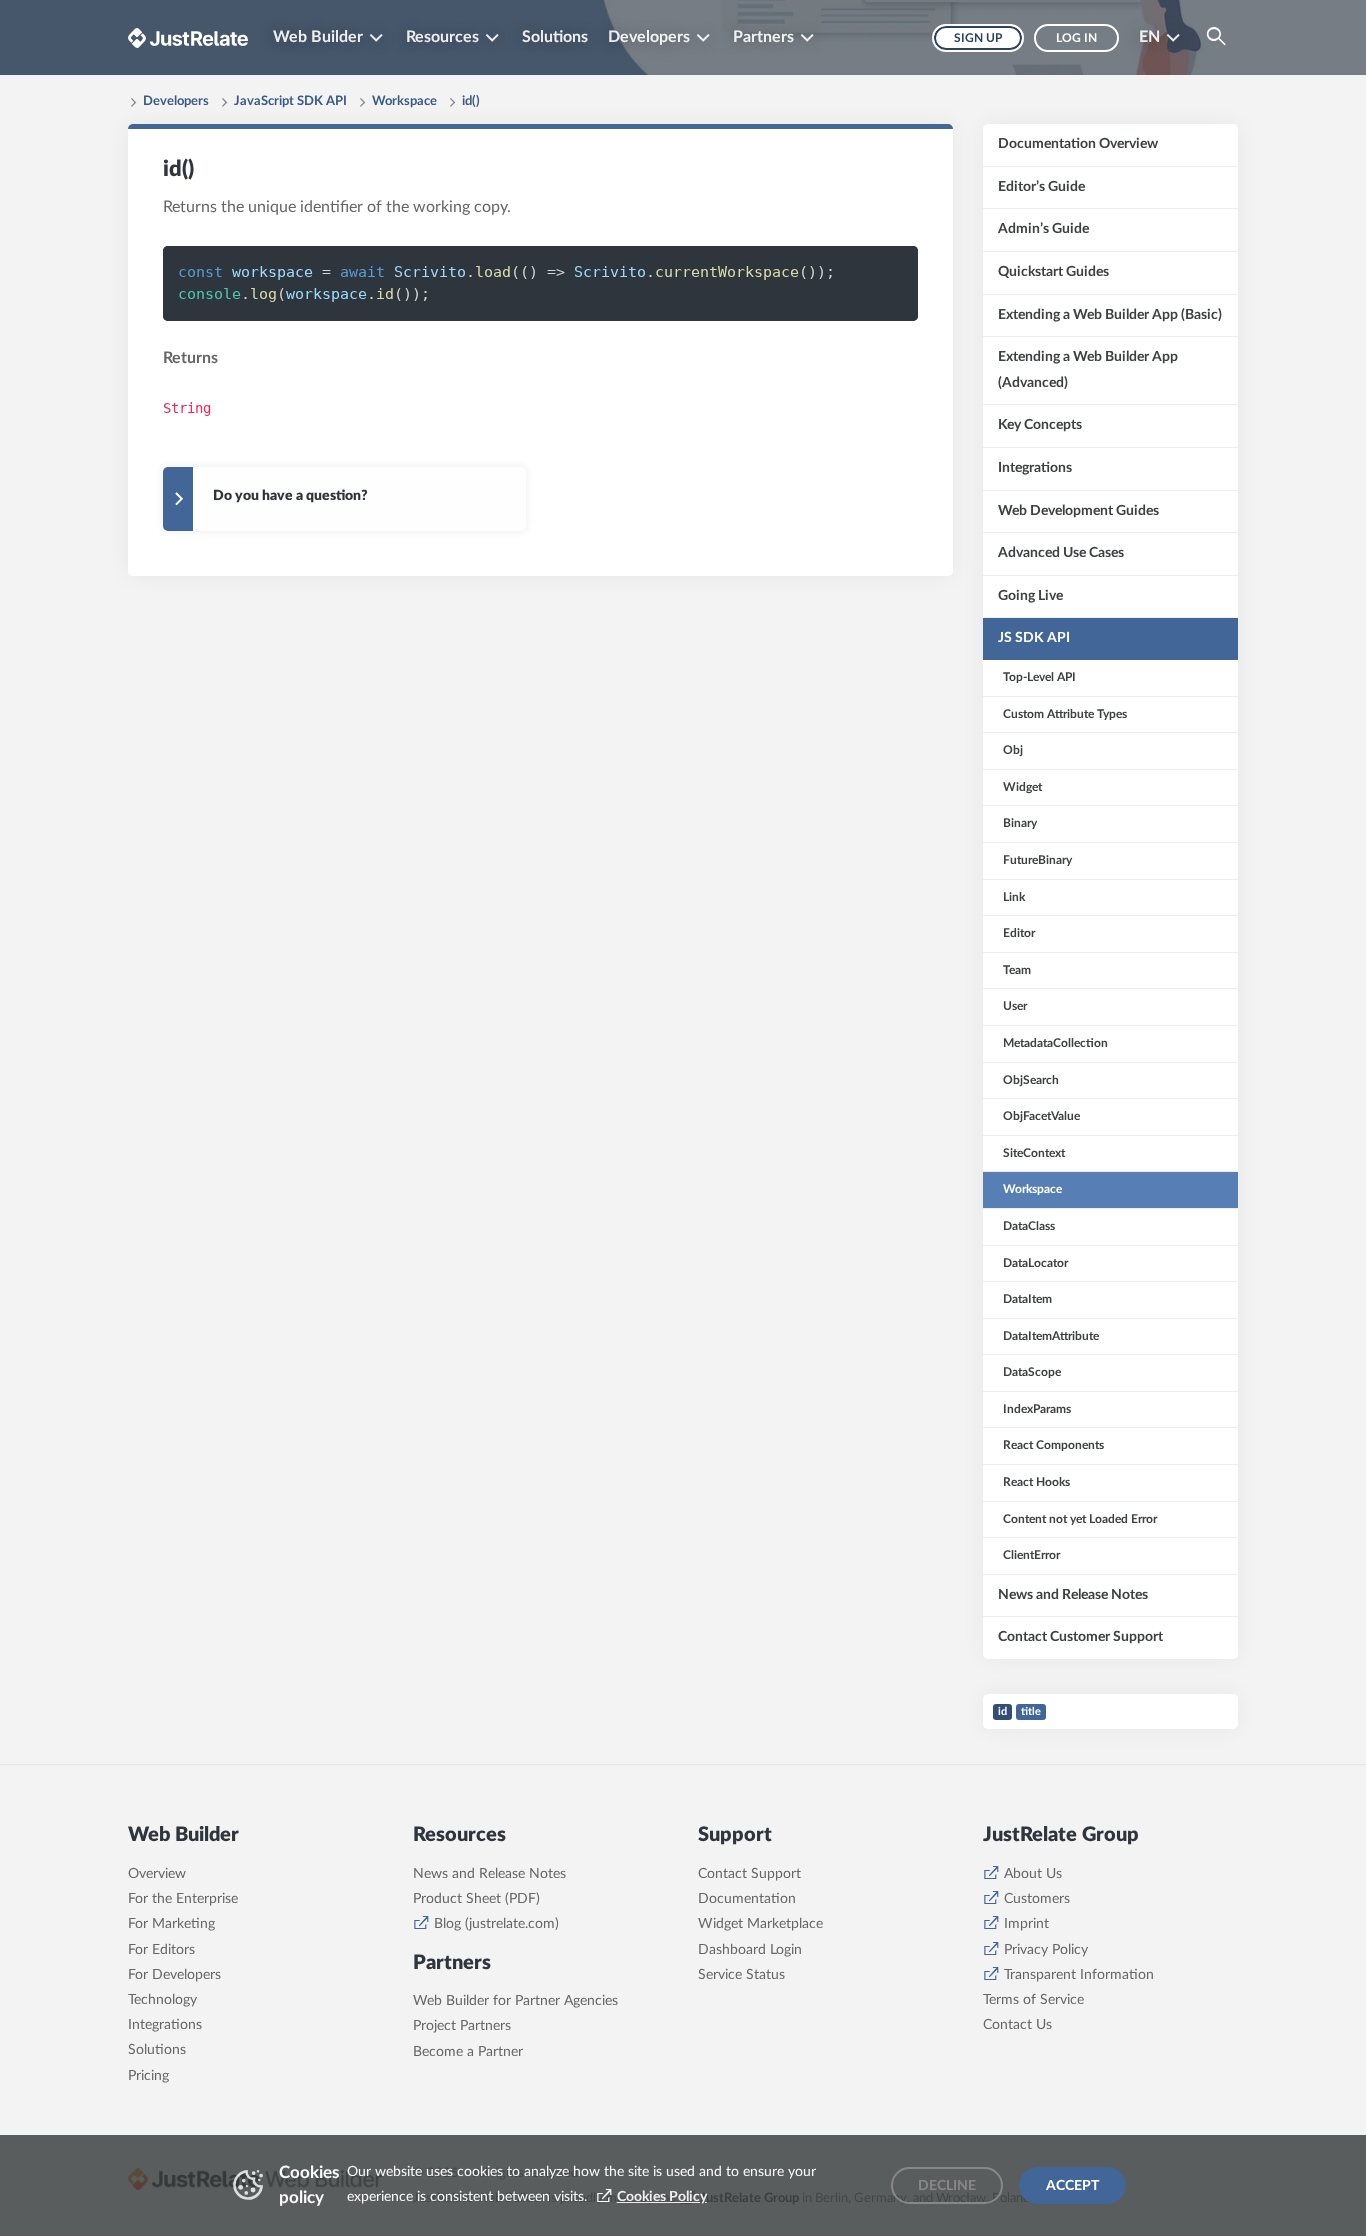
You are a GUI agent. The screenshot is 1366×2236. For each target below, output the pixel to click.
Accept (1072, 2186)
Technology (162, 2000)
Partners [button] (763, 37)
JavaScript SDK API (290, 101)
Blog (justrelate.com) (496, 1924)
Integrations (165, 2025)
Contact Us (1017, 2025)
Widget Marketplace (760, 1924)
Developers (176, 101)
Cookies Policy (662, 2197)
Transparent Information (1079, 1975)
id (1002, 1711)
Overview (157, 1874)
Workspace (404, 101)
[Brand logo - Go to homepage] (188, 37)
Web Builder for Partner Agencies (515, 2001)
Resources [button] (442, 37)
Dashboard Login (750, 1950)
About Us (1033, 1874)
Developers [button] (649, 37)
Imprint (1026, 1924)
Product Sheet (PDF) (476, 1899)
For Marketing (171, 1924)
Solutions (555, 37)
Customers (1037, 1899)
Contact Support (749, 1874)
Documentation (747, 1899)
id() (471, 101)
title (1031, 1711)
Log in (1076, 38)
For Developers (174, 1975)
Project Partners (462, 2026)
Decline (947, 2186)
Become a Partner (468, 2052)
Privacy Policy (1046, 1950)
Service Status (741, 1975)
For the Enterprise (183, 1899)
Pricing (148, 2076)
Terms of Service (1033, 2000)
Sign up (978, 38)
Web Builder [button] (318, 37)
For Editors (161, 1950)
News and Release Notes (489, 1874)
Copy (869, 271)
